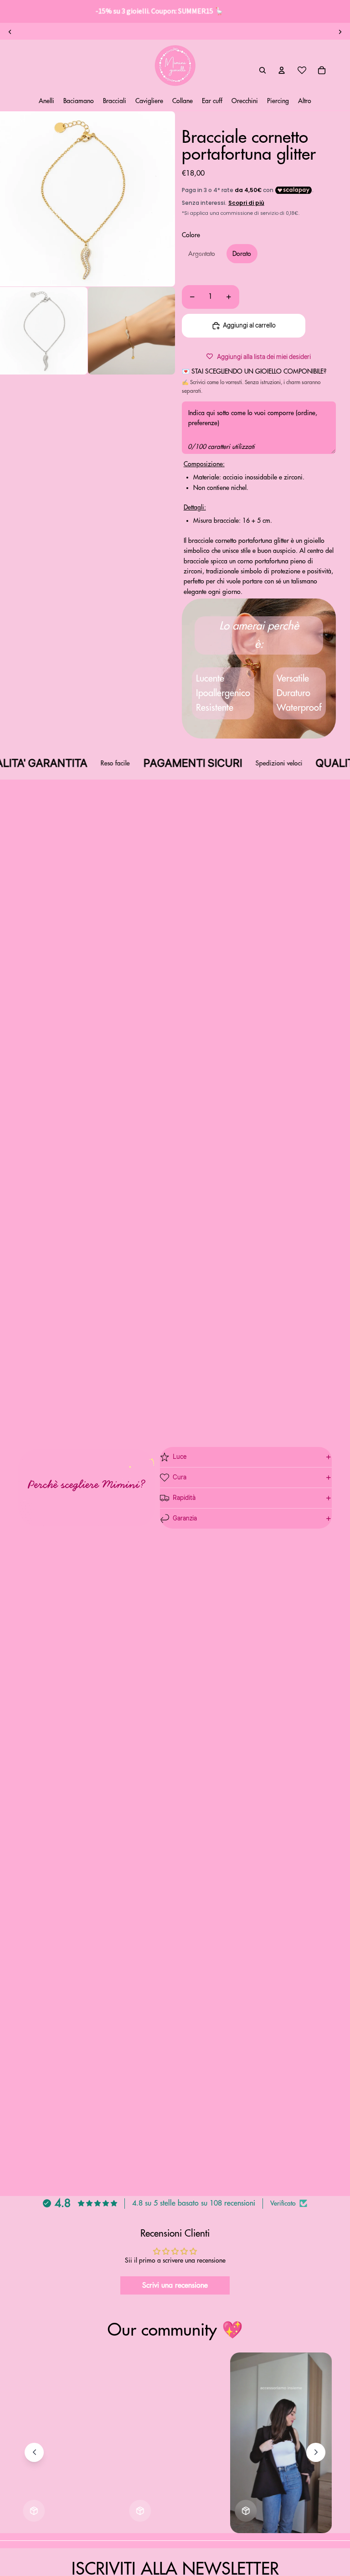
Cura (180, 1478)
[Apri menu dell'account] (282, 70)
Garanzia (185, 1519)
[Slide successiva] (340, 32)
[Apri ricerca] (262, 70)
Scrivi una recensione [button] (175, 2285)
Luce (180, 1457)
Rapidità (184, 1498)
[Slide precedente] (10, 32)
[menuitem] (305, 101)
